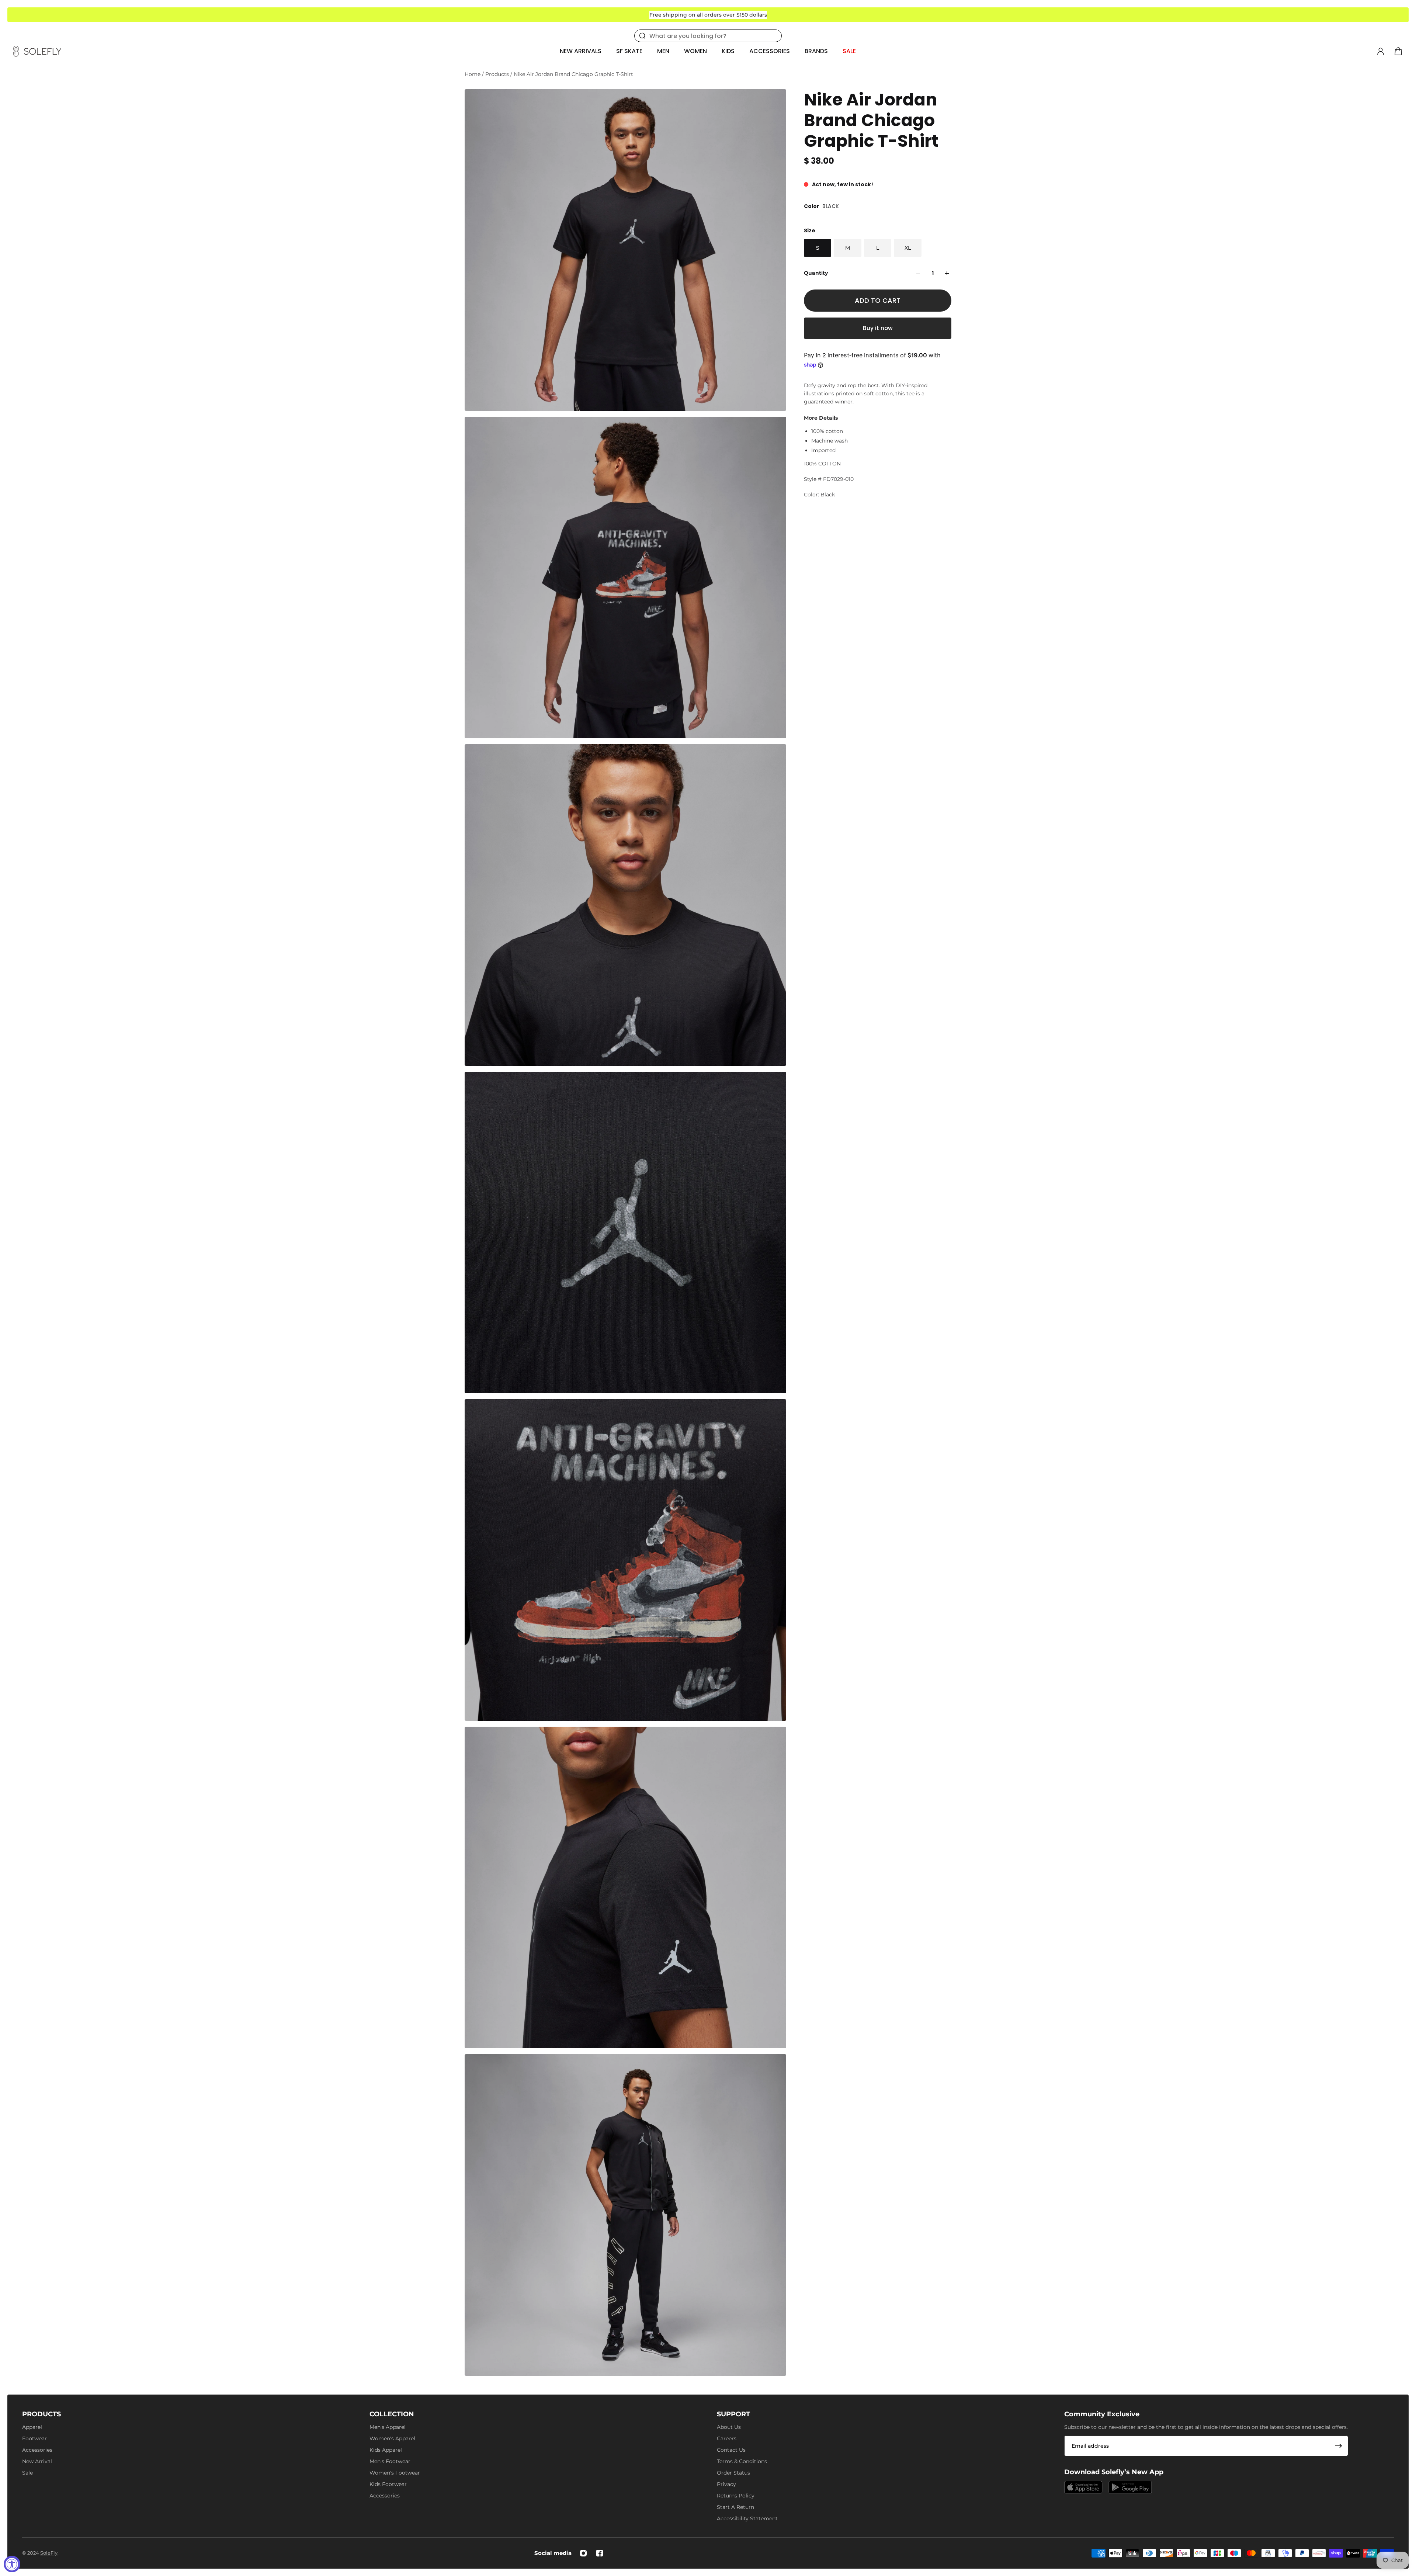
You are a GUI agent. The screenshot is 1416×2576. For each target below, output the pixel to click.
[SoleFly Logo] (37, 51)
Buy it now (878, 328)
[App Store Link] (1083, 2487)
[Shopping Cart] (1398, 51)
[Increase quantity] (947, 273)
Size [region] (810, 230)
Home (473, 74)
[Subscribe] (1339, 2446)
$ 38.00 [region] (819, 161)
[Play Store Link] (1130, 2487)
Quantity (816, 273)
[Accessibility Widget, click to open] (12, 2564)
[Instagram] (583, 2553)
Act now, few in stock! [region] (843, 184)
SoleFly (49, 2553)
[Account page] (1381, 51)
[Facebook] (600, 2553)
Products (498, 74)
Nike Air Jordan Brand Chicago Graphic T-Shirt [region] (871, 120)
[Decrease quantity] (918, 273)
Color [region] (821, 206)
